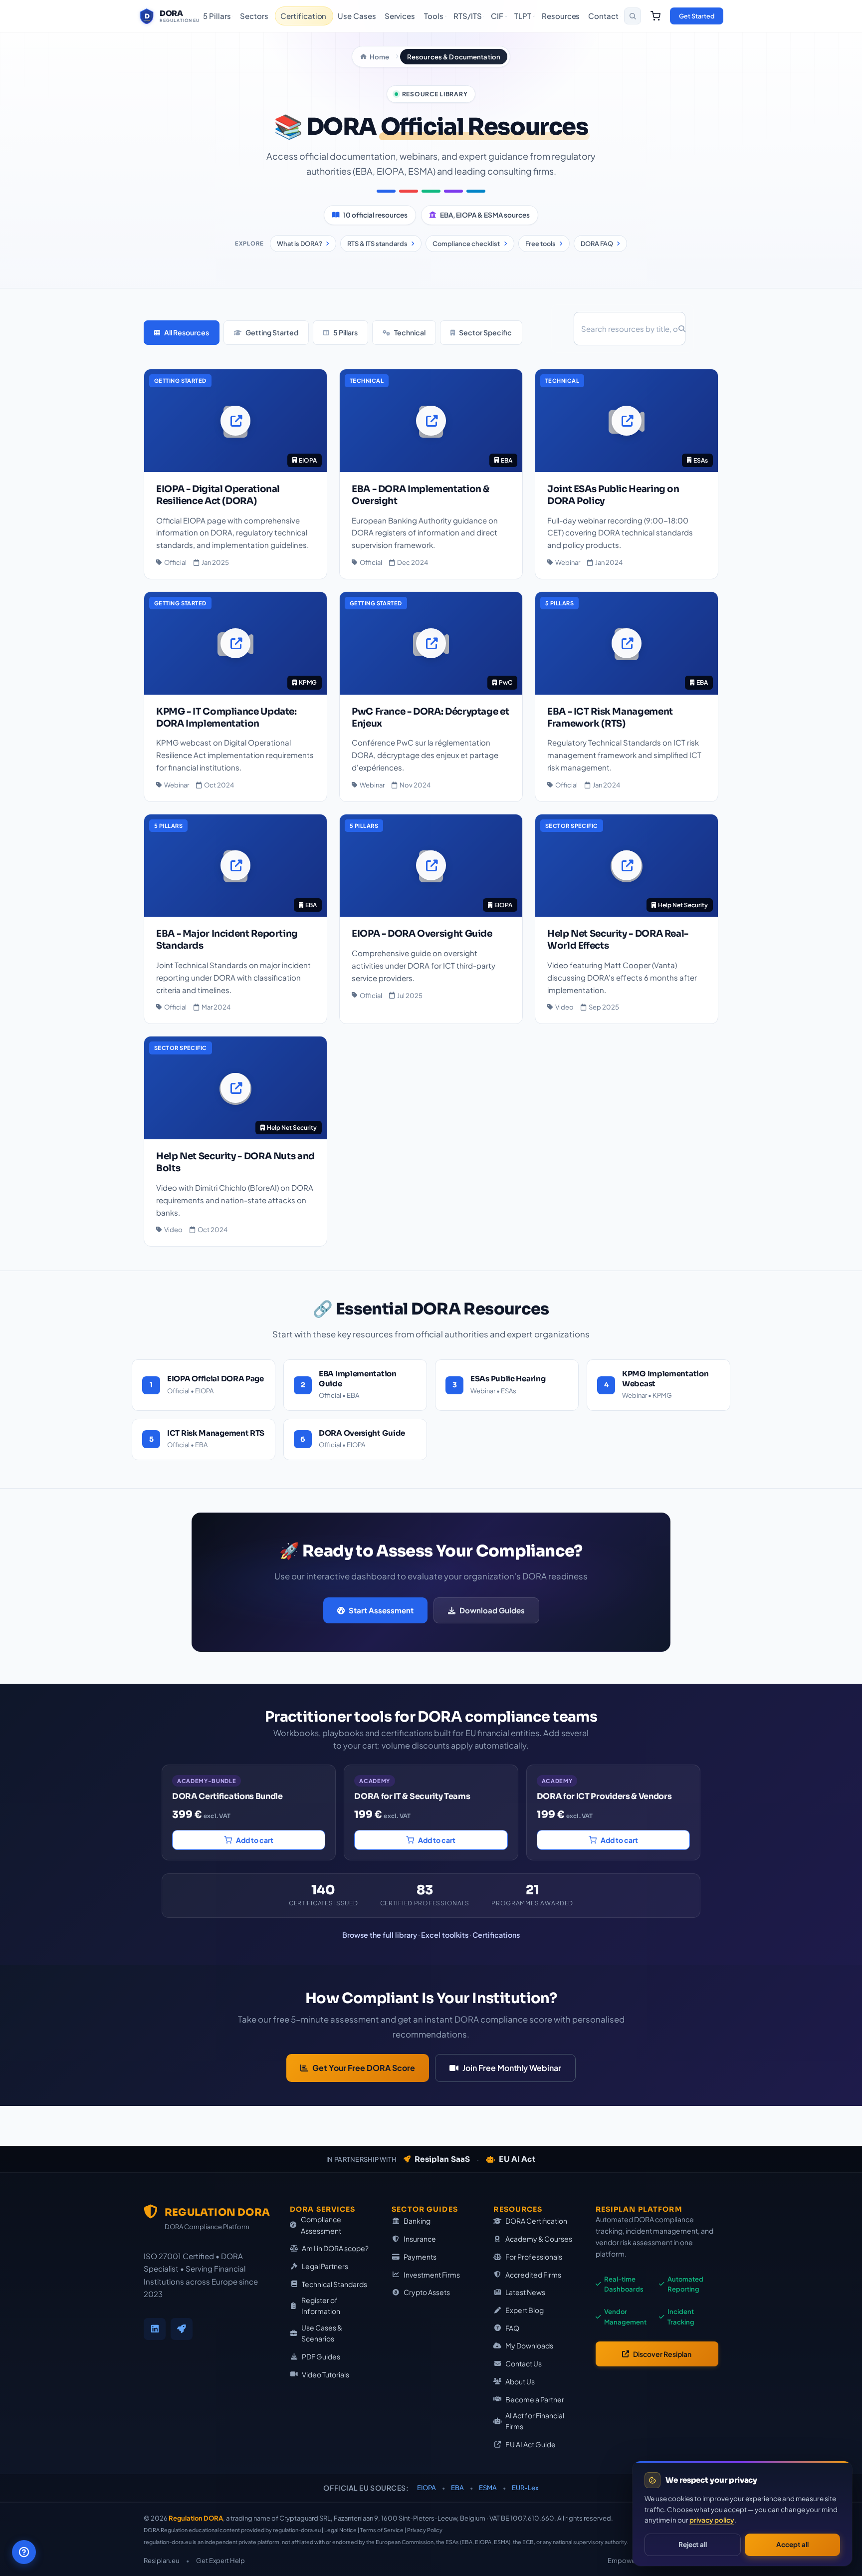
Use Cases (357, 16)
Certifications (496, 1935)
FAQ (512, 2328)
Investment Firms (432, 2275)
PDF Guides (321, 2356)
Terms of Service (382, 2530)
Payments (420, 2257)
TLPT (523, 16)
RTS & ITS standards (377, 244)
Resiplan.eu (161, 2561)
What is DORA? (300, 244)
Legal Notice (340, 2530)
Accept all (792, 2544)
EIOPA (427, 2488)
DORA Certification (536, 2221)
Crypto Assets (427, 2292)
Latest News (525, 2292)
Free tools (540, 244)
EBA (457, 2488)
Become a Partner (535, 2399)
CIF (497, 16)
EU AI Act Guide (531, 2444)
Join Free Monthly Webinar (512, 2068)
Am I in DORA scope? (335, 2248)
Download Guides (492, 1610)
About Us (520, 2381)
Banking (417, 2221)
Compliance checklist (466, 244)
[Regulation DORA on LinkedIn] (155, 2329)
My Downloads (529, 2345)
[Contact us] (24, 2552)
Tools (434, 16)
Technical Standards (334, 2284)
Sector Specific (485, 332)
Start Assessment (381, 1610)
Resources (561, 16)
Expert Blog (525, 2310)
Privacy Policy (425, 2530)
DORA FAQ (597, 244)
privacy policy (712, 2520)
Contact (603, 16)
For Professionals (534, 2257)
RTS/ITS (467, 16)
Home (379, 57)
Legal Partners (325, 2266)
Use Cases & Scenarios (322, 2333)
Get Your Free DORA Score (364, 2068)
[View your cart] (655, 16)
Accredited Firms (533, 2275)
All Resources (187, 332)
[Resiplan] (182, 2329)
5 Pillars (217, 16)
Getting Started (272, 332)
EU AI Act (517, 2159)
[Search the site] (633, 16)
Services (400, 16)
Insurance (420, 2239)
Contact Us (524, 2363)
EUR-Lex (525, 2488)
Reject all (693, 2544)
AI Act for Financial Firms (535, 2421)
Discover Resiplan (662, 2354)
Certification (303, 16)
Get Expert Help (220, 2561)
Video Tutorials (325, 2374)
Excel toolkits (445, 1935)
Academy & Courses (539, 2239)
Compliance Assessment (321, 2225)
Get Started (697, 16)
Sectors (254, 16)
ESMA (488, 2488)
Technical (410, 332)
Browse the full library (380, 1935)
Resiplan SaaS (442, 2159)
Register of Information (321, 2306)
